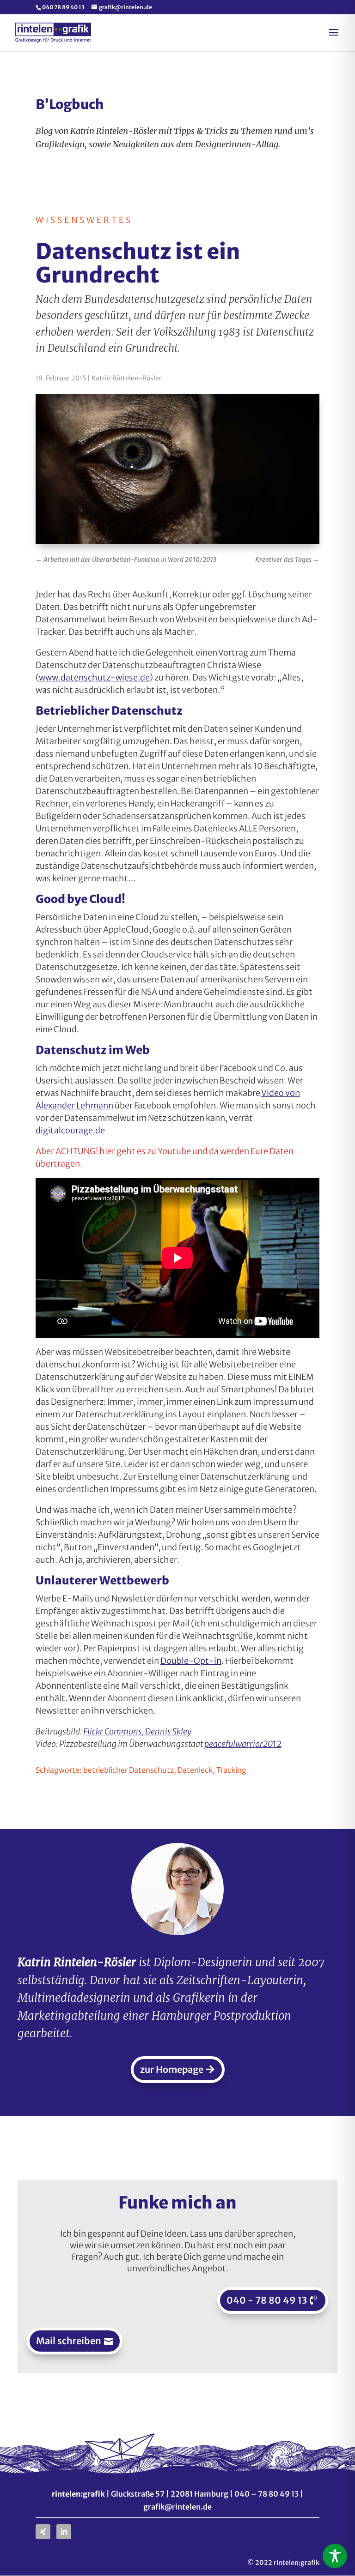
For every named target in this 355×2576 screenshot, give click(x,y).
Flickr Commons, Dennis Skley (137, 1731)
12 (277, 1744)
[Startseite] (53, 32)
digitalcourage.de (70, 1130)
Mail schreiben (69, 2341)
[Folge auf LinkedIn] (64, 2532)
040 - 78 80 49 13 (267, 2300)
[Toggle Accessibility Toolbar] (335, 2556)
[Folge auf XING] (43, 2532)
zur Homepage (172, 2069)
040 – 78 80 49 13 (266, 2494)
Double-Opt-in (191, 1661)
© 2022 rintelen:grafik (283, 2563)
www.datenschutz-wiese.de (94, 677)
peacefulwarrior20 (239, 1744)
